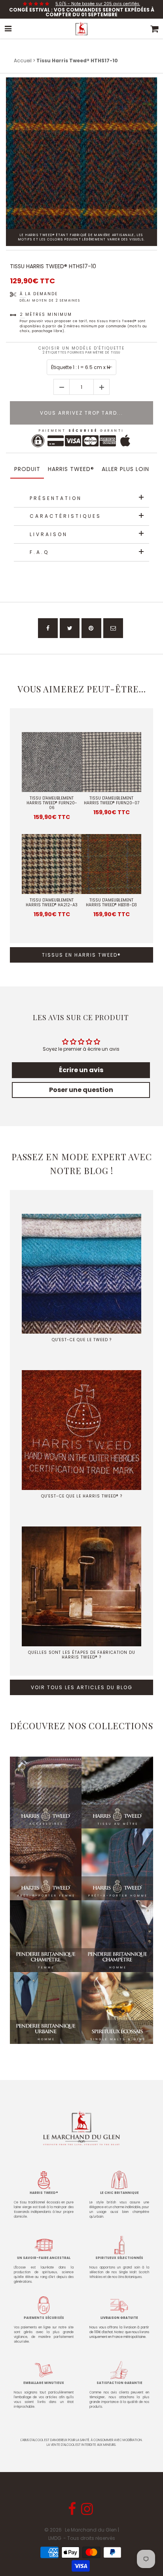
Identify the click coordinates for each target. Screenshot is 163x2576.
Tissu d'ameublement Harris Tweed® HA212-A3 (52, 903)
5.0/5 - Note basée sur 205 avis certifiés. (98, 4)
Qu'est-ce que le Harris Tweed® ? (82, 1496)
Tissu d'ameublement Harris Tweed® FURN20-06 (52, 803)
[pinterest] (91, 628)
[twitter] (70, 628)
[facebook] (48, 628)
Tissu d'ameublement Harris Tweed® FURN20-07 (112, 801)
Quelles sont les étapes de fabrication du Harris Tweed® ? (82, 1655)
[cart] (155, 29)
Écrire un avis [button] (81, 1070)
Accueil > (25, 61)
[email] (113, 628)
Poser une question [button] (81, 1090)
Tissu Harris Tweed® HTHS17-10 (53, 266)
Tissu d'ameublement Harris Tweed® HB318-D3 (111, 903)
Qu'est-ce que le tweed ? (82, 1340)
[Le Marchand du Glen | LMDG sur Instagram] (88, 2512)
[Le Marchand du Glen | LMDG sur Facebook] (73, 2512)
